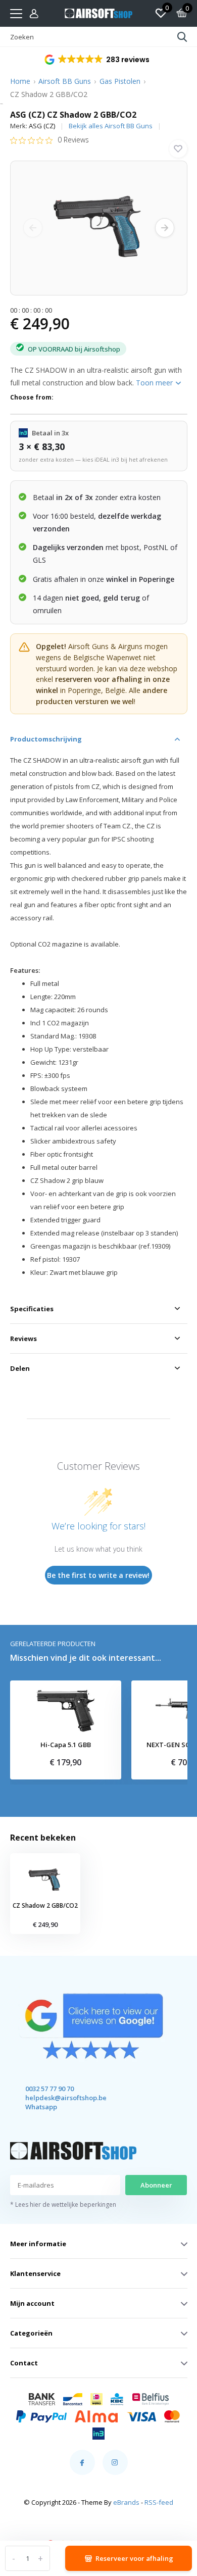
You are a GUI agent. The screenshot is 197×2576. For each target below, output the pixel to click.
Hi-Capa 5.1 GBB (66, 1745)
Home (20, 81)
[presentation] (33, 228)
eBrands (126, 2502)
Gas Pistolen (120, 81)
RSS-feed (159, 2502)
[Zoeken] (182, 37)
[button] (98, 60)
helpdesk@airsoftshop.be (57, 2098)
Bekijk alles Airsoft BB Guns (111, 126)
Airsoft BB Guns (65, 81)
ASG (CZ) (42, 126)
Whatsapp (41, 2107)
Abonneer (156, 2185)
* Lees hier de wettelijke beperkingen (63, 2205)
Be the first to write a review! (98, 1575)
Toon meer (155, 383)
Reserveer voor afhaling (134, 2558)
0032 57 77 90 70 (50, 2089)
